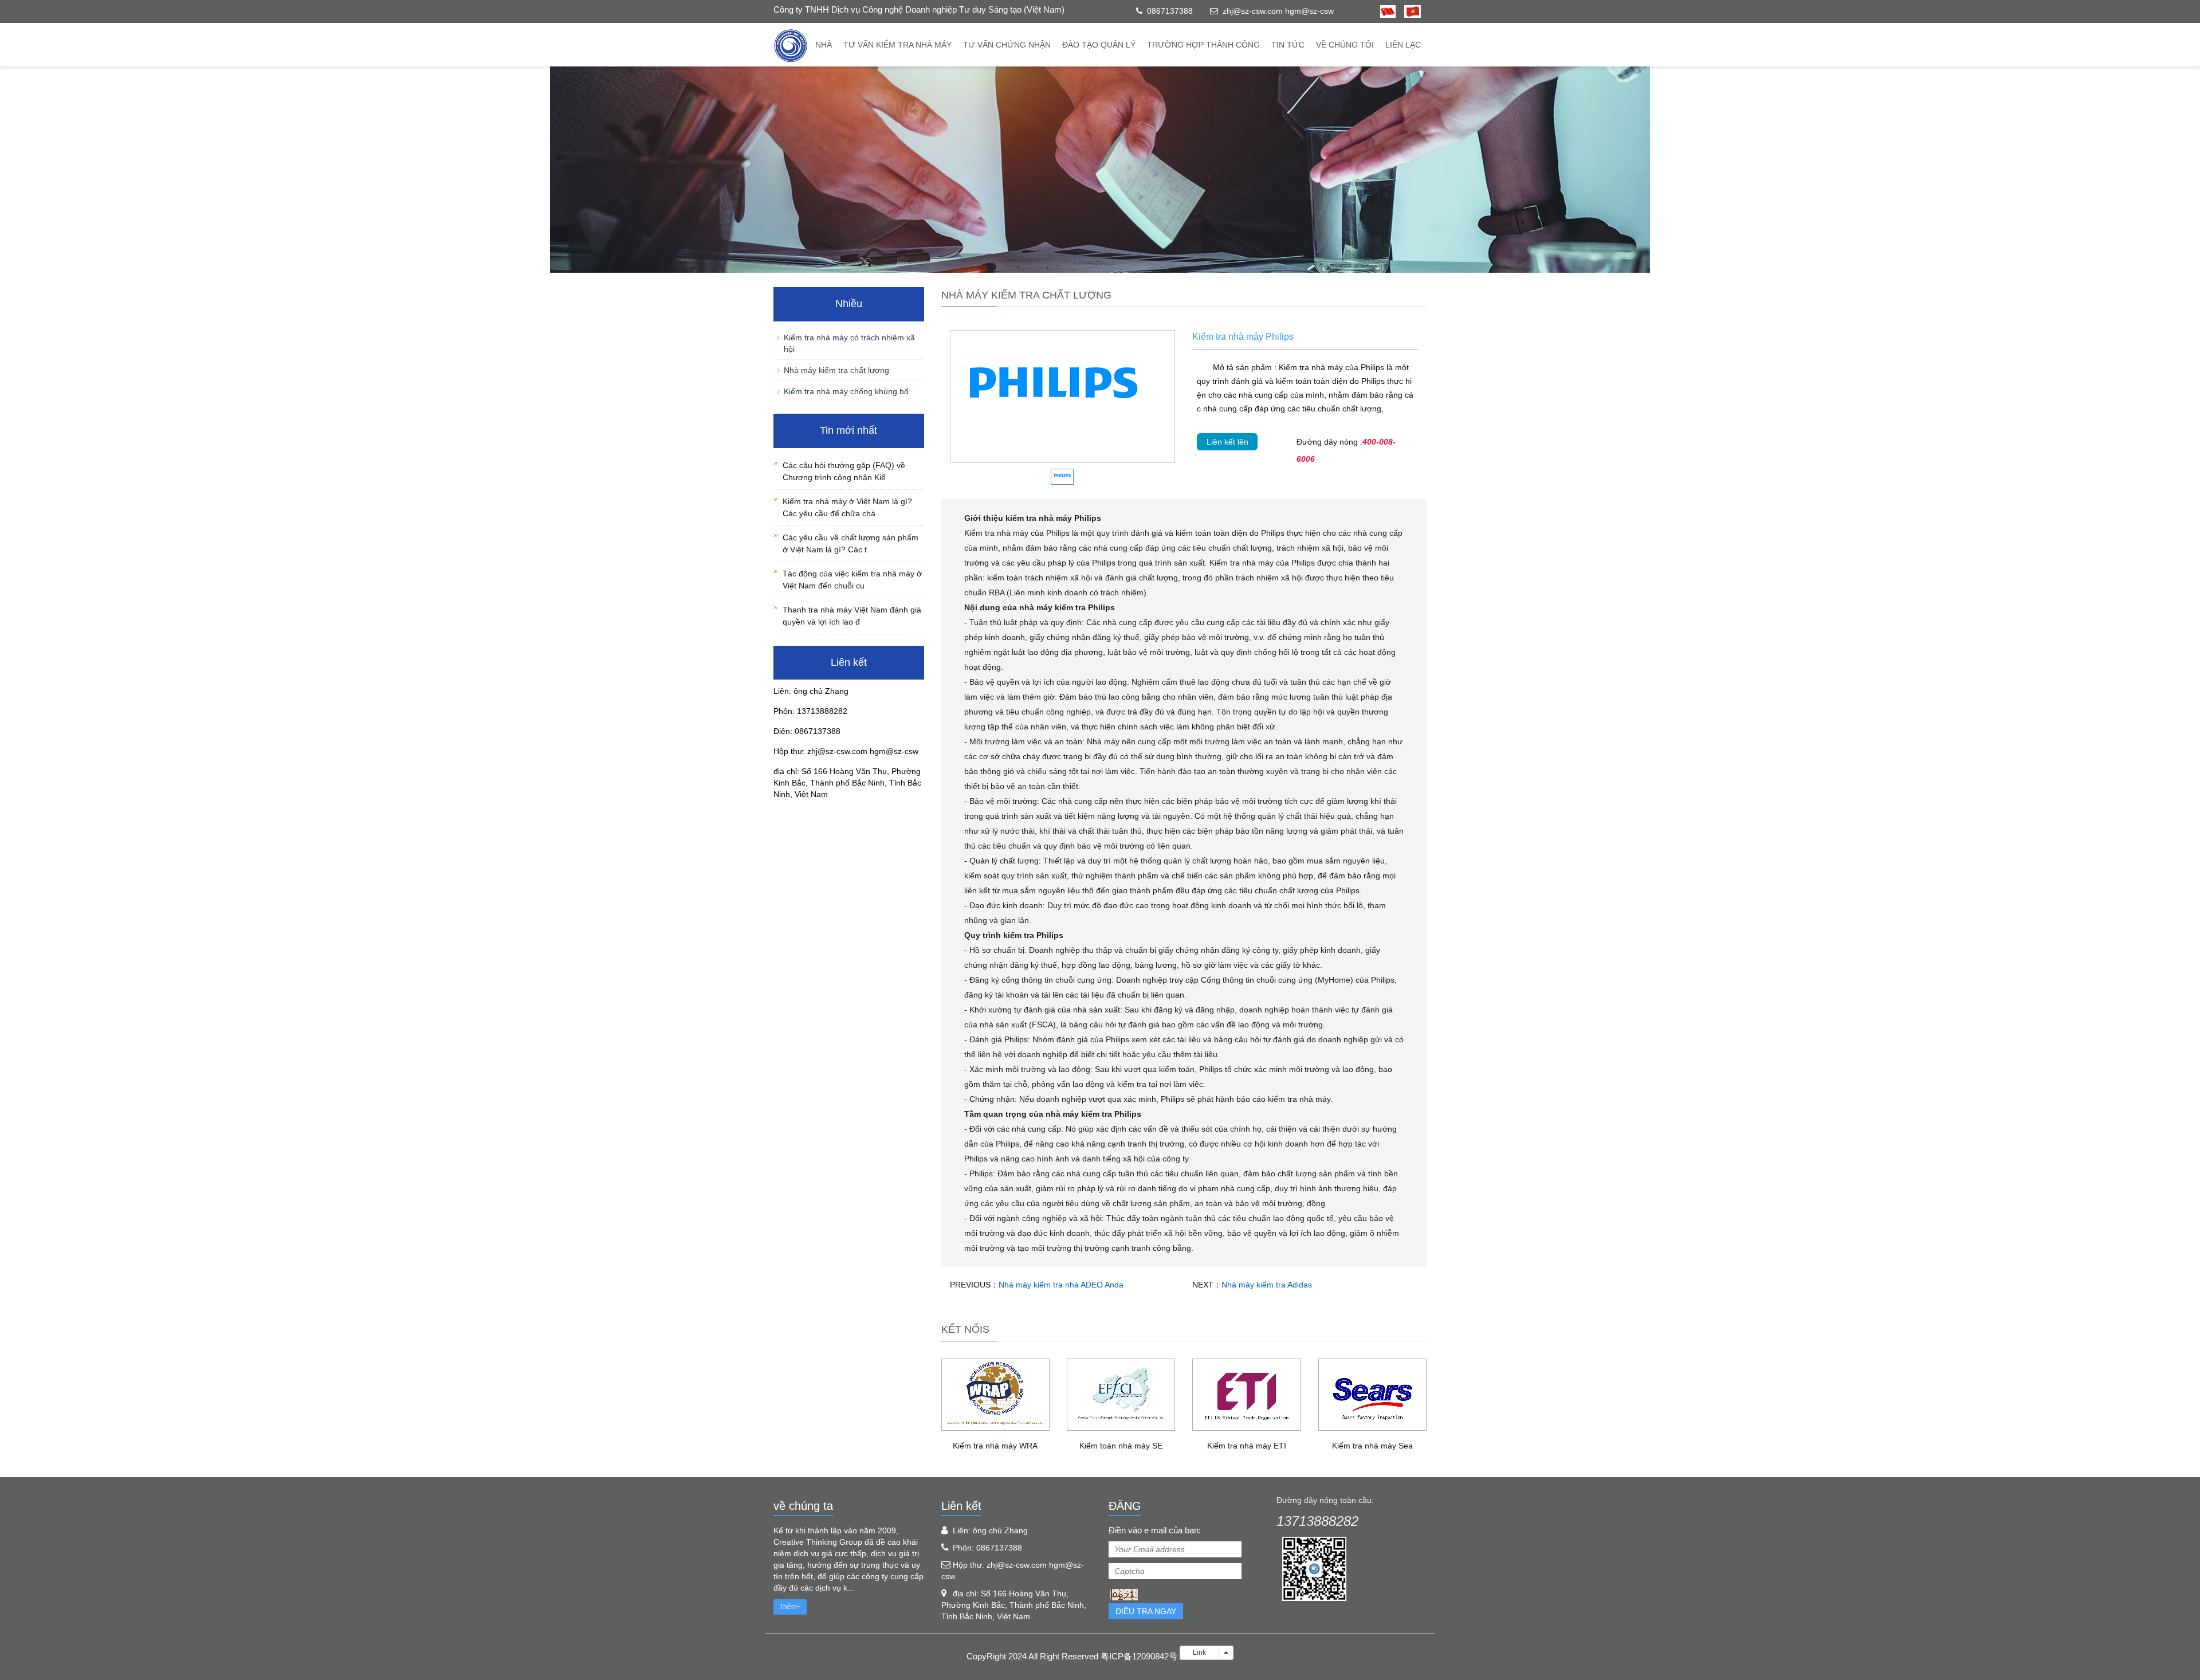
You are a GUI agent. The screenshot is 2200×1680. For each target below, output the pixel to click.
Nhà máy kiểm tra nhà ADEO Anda (1061, 1285)
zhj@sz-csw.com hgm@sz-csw (1278, 11)
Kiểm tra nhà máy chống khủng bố (846, 391)
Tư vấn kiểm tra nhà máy (897, 45)
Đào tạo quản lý (1099, 45)
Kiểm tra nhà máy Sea (1372, 1446)
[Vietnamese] (1408, 11)
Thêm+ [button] (790, 1607)
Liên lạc (1403, 45)
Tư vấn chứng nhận (1007, 45)
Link (1199, 1652)
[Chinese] (1388, 11)
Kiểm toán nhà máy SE (1121, 1446)
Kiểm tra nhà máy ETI (1247, 1446)
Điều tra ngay (1146, 1611)
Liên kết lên (1227, 442)
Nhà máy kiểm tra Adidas (1267, 1285)
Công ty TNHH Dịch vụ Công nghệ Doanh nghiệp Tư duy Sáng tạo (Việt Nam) (919, 9)
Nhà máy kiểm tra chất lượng (836, 370)
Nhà (824, 45)
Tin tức (1288, 45)
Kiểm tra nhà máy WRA (995, 1446)
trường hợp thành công (1203, 45)
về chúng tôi (1345, 45)
